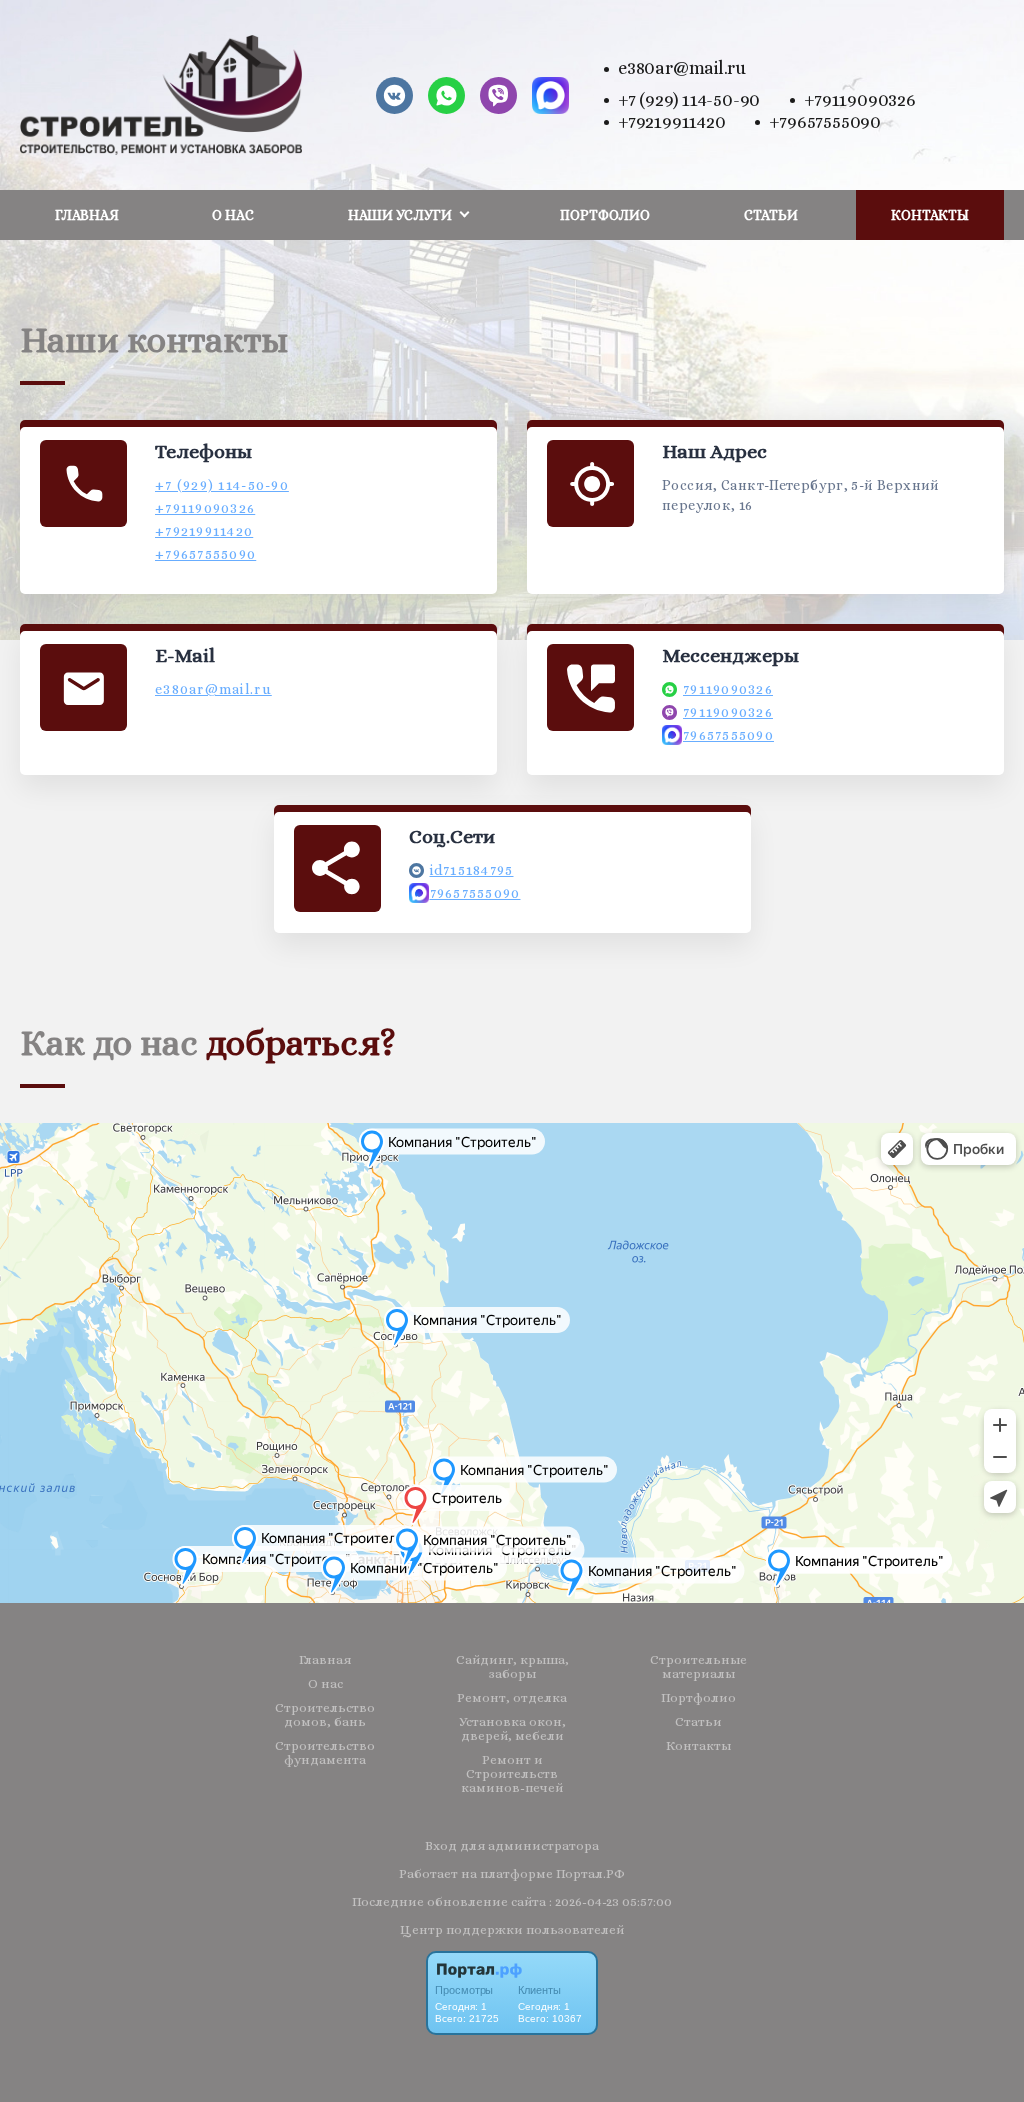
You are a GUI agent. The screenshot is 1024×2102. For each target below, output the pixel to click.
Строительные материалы (698, 1667)
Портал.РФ (590, 1873)
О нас (233, 215)
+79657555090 (824, 122)
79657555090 (728, 735)
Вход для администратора (512, 1845)
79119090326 (728, 689)
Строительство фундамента (325, 1753)
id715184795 (472, 870)
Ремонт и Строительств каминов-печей (512, 1774)
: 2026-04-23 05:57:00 (610, 1901)
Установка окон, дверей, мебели (512, 1729)
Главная (87, 215)
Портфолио (605, 215)
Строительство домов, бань (325, 1715)
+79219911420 (671, 122)
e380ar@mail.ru (682, 68)
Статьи (771, 215)
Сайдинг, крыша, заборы (512, 1667)
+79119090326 (859, 100)
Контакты (930, 215)
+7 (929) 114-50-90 (689, 100)
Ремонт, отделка (512, 1698)
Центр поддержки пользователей (512, 1929)
